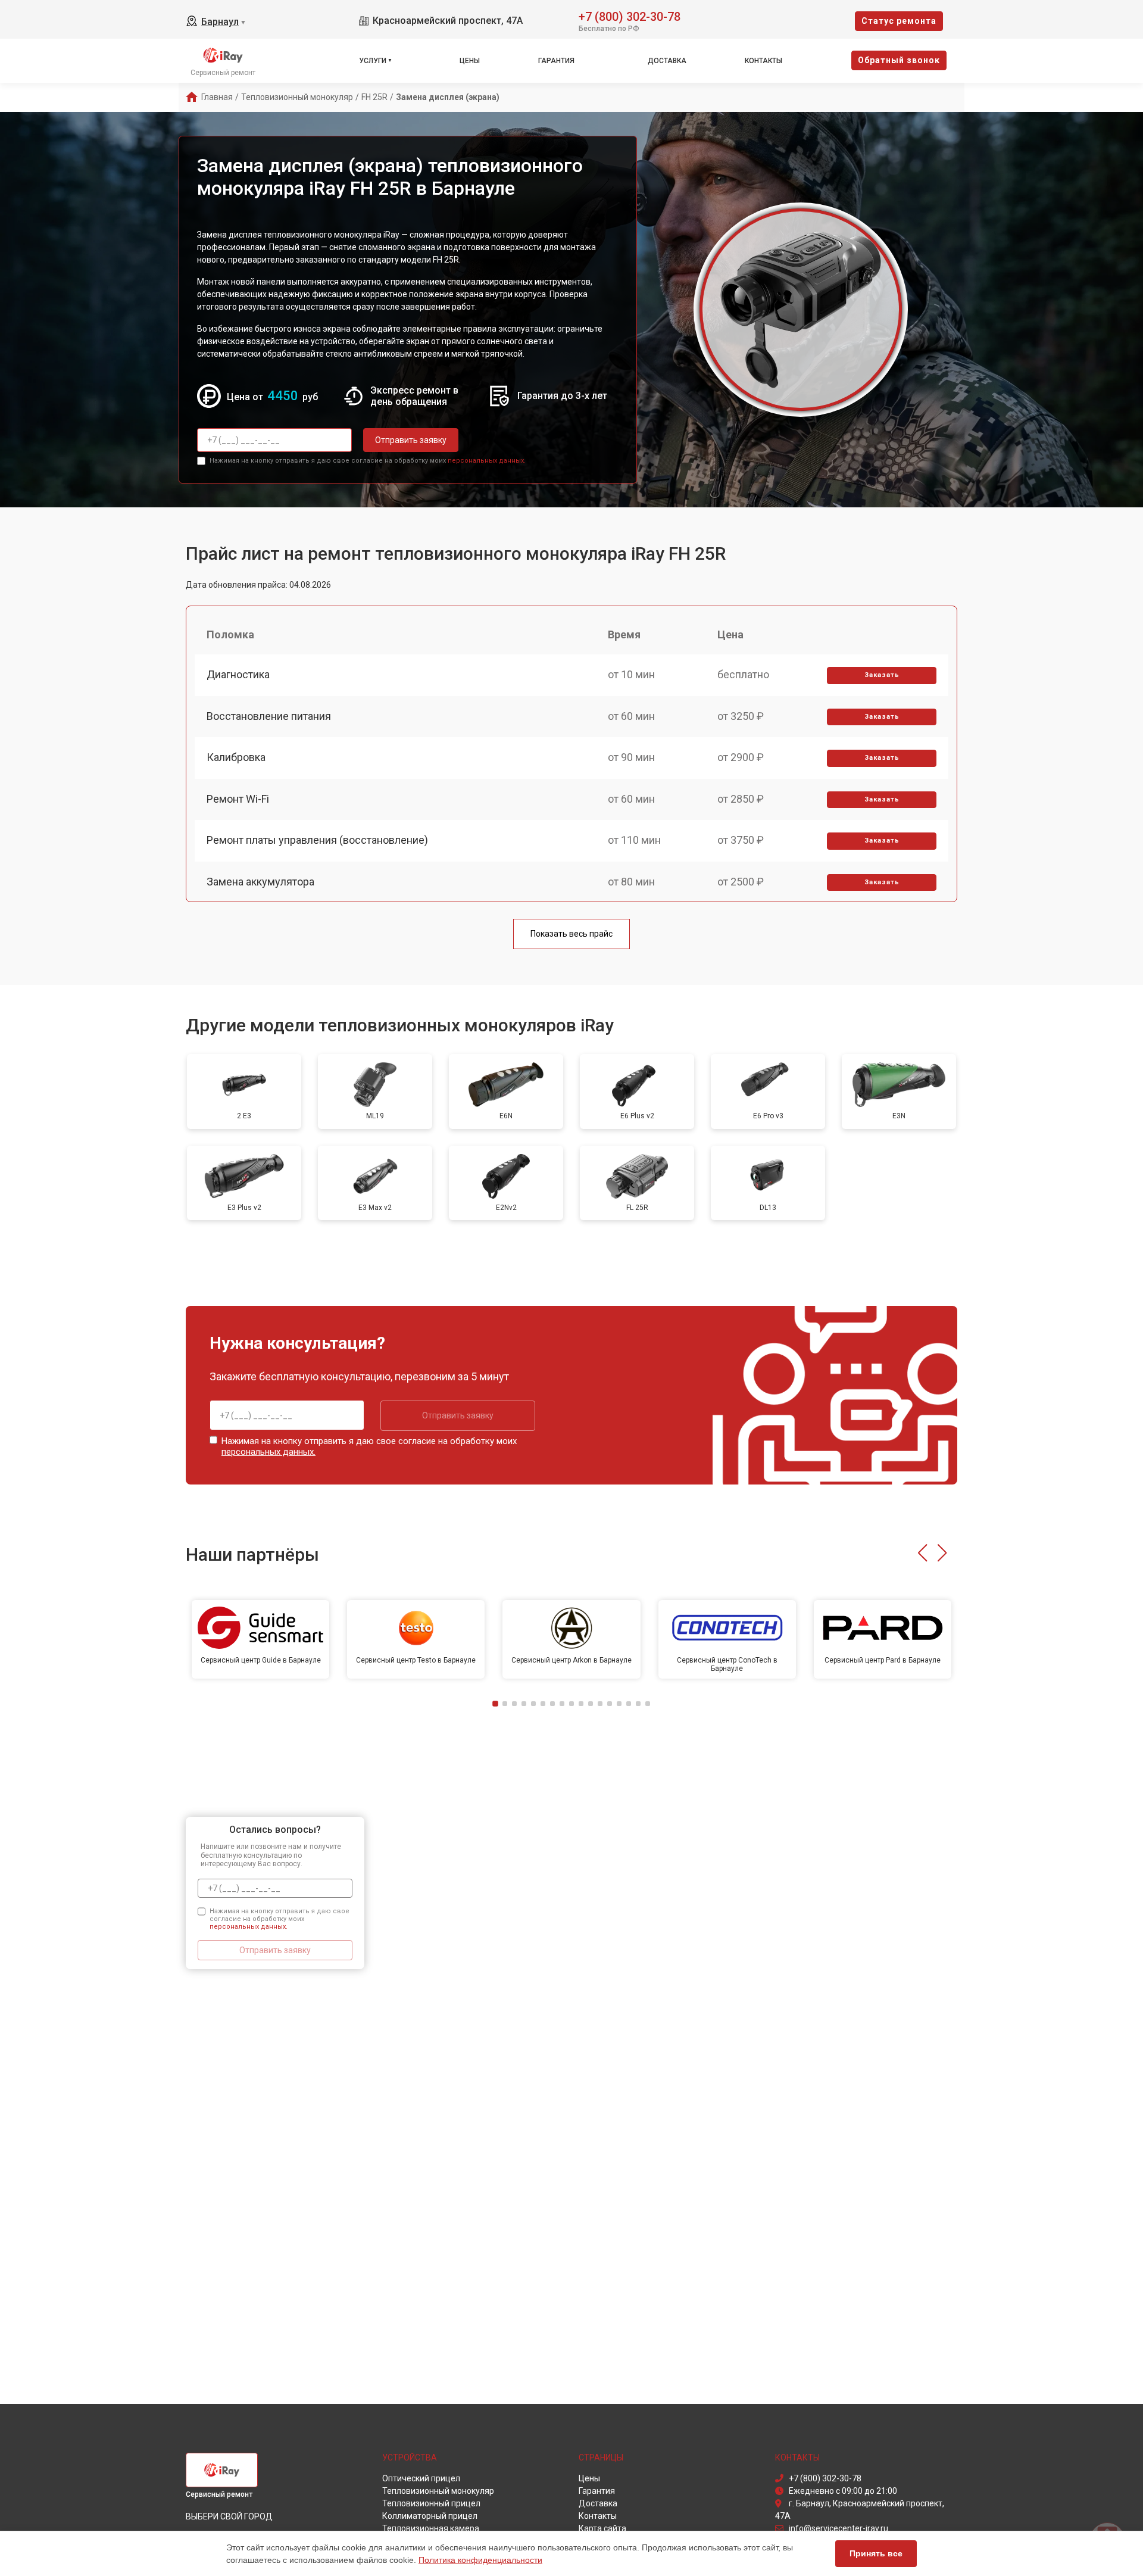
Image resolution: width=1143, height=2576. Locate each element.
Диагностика (238, 674)
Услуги (373, 61)
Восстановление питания (269, 716)
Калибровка (236, 757)
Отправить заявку (411, 440)
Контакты (763, 61)
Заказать (882, 675)
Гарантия (556, 61)
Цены (470, 61)
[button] (922, 1553)
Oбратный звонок (899, 60)
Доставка (667, 61)
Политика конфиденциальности (480, 2560)
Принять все (876, 2553)
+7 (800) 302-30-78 (630, 16)
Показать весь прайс (571, 934)
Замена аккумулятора (260, 882)
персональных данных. (487, 461)
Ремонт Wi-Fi (238, 799)
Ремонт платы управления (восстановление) (317, 840)
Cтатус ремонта (899, 21)
